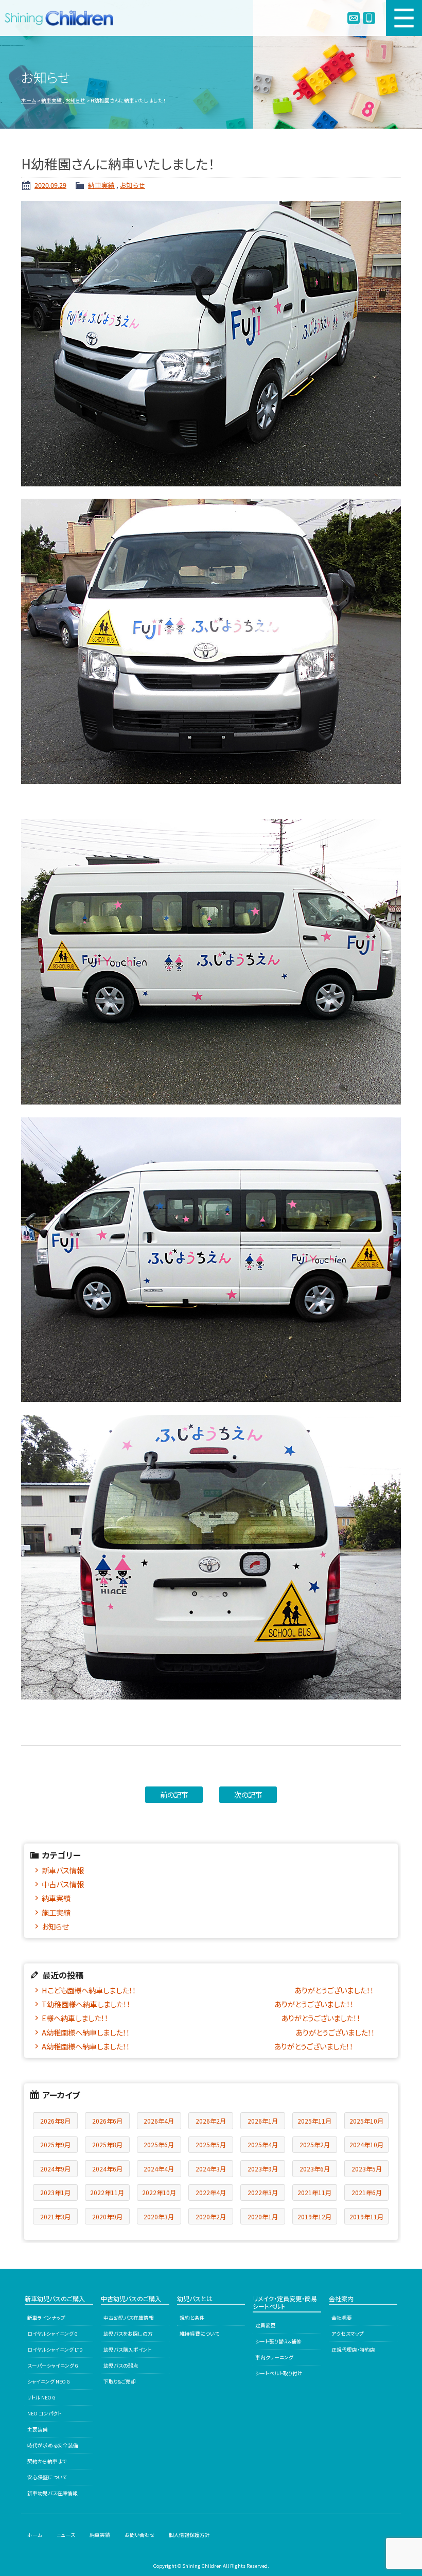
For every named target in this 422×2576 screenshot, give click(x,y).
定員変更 (266, 2325)
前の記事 (174, 1794)
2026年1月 (263, 2121)
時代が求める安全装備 (53, 2445)
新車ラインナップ (46, 2318)
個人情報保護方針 (189, 2535)
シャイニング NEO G (49, 2381)
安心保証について (47, 2477)
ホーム (29, 100)
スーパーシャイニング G (53, 2365)
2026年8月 (55, 2121)
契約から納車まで (47, 2461)
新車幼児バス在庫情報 (52, 2493)
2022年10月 (159, 2192)
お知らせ (75, 100)
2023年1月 (55, 2192)
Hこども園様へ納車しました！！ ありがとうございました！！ (208, 1990)
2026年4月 (159, 2121)
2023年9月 (263, 2169)
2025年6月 (159, 2144)
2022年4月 (211, 2192)
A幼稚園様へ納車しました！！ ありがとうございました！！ (208, 2032)
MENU (404, 18)
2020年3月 (159, 2216)
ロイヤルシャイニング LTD (55, 2350)
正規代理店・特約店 (353, 2350)
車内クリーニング (274, 2357)
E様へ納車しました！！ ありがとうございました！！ (201, 2018)
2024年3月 (211, 2169)
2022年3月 (263, 2192)
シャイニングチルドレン (63, 18)
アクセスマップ (348, 2334)
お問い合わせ (140, 2535)
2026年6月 (107, 2121)
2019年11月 (366, 2216)
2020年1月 (263, 2216)
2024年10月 (366, 2144)
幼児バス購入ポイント (128, 2350)
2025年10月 (366, 2121)
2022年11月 (107, 2192)
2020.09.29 (50, 185)
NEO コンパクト (45, 2413)
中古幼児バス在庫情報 (129, 2318)
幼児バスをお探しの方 (128, 2334)
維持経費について (199, 2334)
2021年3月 (55, 2216)
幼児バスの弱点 (121, 2365)
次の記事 (248, 1794)
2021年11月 (314, 2192)
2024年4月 (159, 2169)
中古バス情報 (63, 1884)
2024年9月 (55, 2169)
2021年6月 (367, 2192)
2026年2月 (211, 2121)
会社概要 (342, 2318)
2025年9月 (55, 2144)
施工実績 (56, 1912)
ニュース (66, 2535)
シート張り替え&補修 (278, 2341)
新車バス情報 (63, 1870)
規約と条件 (192, 2318)
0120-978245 (369, 18)
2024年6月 (107, 2169)
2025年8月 (107, 2144)
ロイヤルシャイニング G (52, 2334)
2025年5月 (211, 2144)
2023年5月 (367, 2169)
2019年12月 (314, 2216)
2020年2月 (211, 2216)
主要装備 (38, 2429)
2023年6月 (315, 2169)
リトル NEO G (41, 2397)
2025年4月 (263, 2144)
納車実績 (51, 100)
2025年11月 (314, 2121)
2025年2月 (315, 2144)
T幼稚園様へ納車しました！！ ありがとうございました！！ (198, 2004)
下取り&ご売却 (120, 2381)
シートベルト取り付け (279, 2373)
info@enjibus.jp (354, 18)
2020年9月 (107, 2216)
